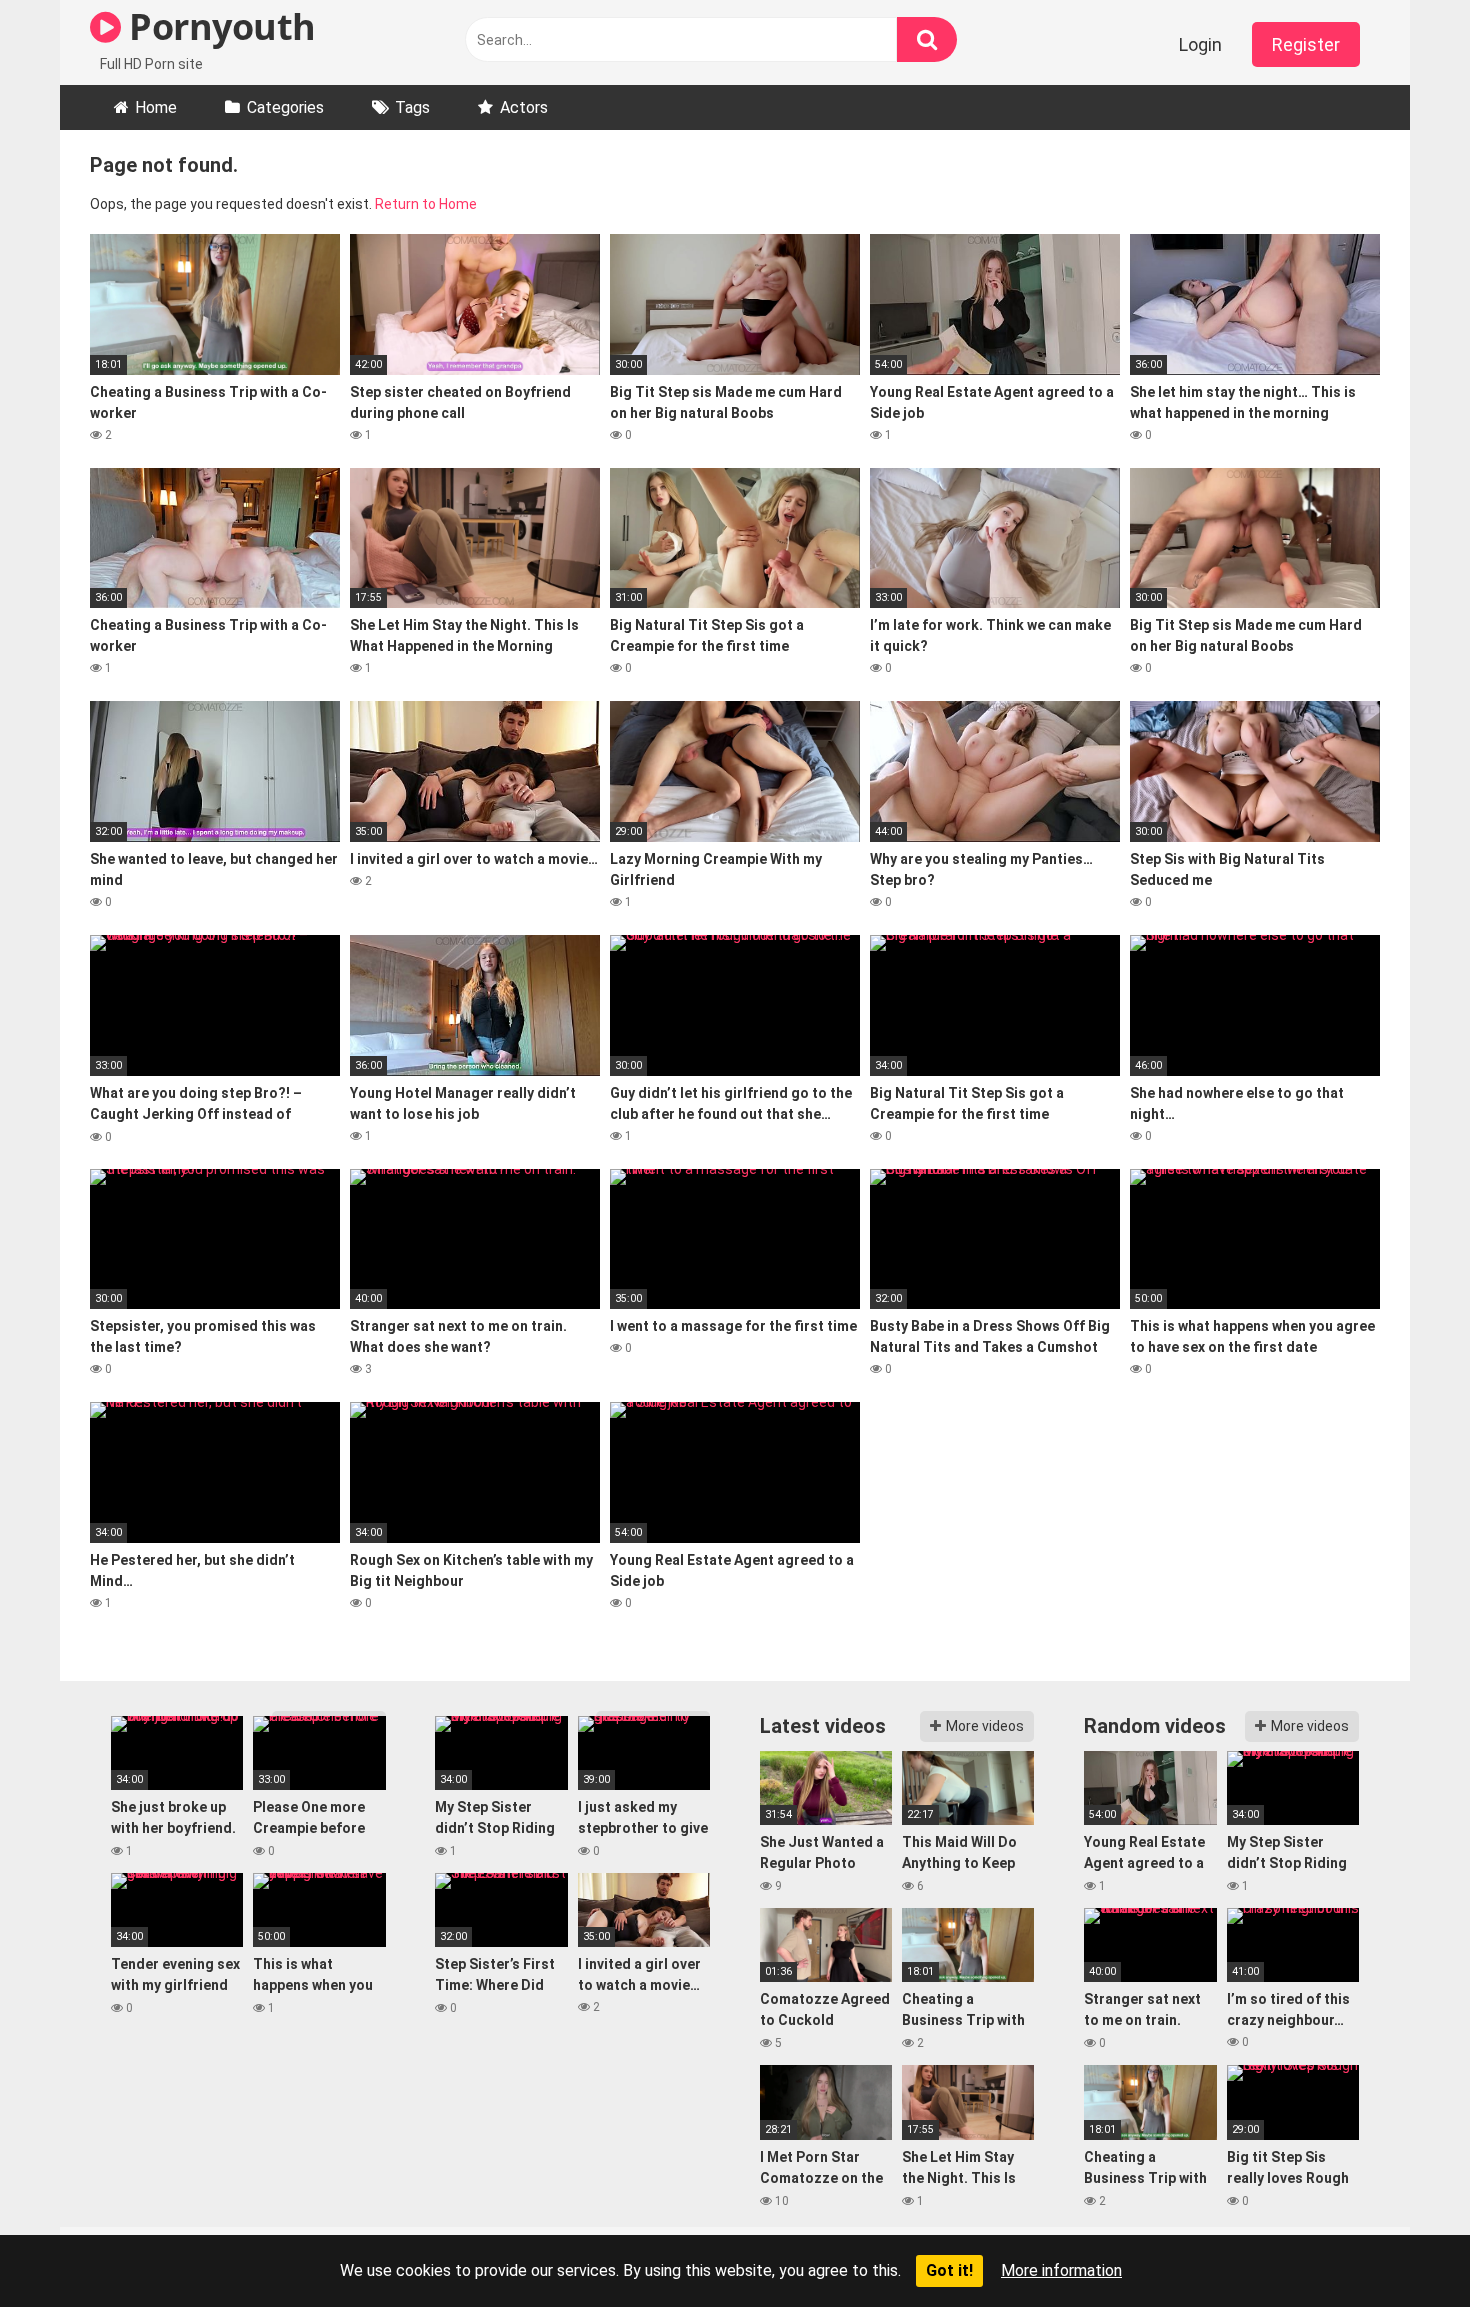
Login (1200, 44)
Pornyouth (218, 26)
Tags (412, 107)
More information (1061, 2270)
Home (156, 107)
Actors (524, 107)
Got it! (949, 2270)
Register (1306, 44)
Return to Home (426, 204)
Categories (285, 107)
